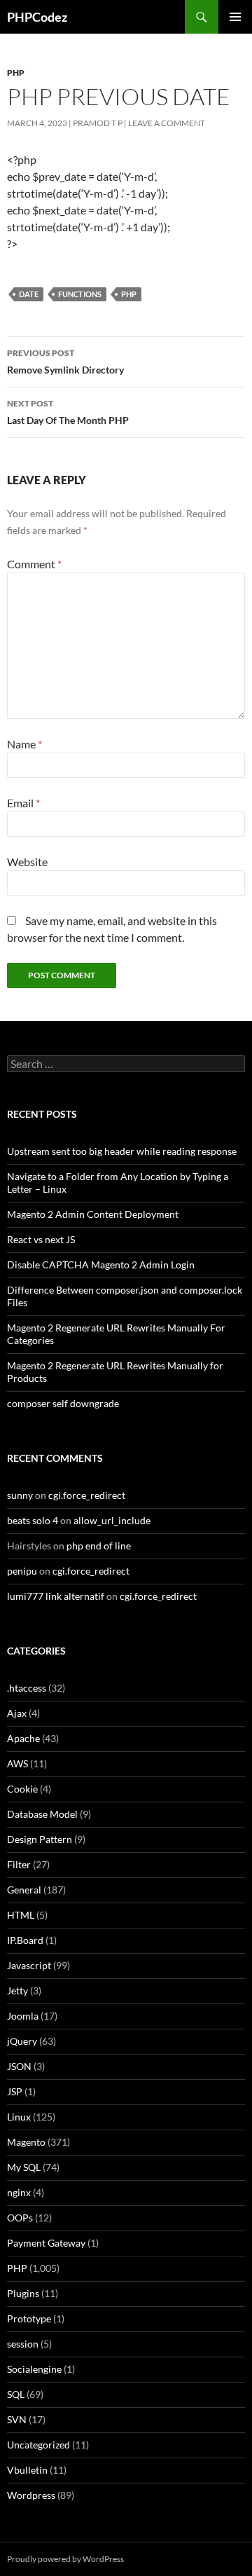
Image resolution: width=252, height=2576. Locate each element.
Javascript (29, 1965)
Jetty (17, 1991)
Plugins (23, 2293)
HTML (21, 1915)
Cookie (22, 1789)
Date (29, 294)
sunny (20, 1495)
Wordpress (31, 2495)
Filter (19, 1864)
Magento (26, 2142)
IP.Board (25, 1940)
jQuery (22, 2041)
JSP (15, 2091)
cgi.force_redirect (87, 1495)
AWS (17, 1763)
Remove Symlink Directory (65, 362)
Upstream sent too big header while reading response (122, 1151)
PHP (16, 73)
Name (24, 744)
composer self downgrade (63, 1403)
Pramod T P (98, 123)
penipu (22, 1571)
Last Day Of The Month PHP (68, 412)
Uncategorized (38, 2445)
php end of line (99, 1546)
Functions (80, 294)
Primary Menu (235, 17)
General (24, 1890)
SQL (16, 2394)
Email (23, 803)
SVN (17, 2419)
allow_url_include (112, 1520)
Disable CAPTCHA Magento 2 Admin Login (101, 1265)
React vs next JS (41, 1239)
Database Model (42, 1814)
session (23, 2344)
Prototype (29, 2318)
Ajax (17, 1713)
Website (27, 862)
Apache (23, 1738)
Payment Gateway (46, 2243)
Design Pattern (40, 1839)
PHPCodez (37, 17)
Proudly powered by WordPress (65, 2559)
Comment (34, 564)
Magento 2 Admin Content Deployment (93, 1214)
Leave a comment (167, 123)
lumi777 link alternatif (56, 1596)
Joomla (23, 2016)
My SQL (24, 2167)
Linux (19, 2117)
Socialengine (34, 2369)
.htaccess (27, 1688)
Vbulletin (27, 2470)
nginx (19, 2192)
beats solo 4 (33, 1520)
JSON (19, 2066)
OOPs (20, 2218)
